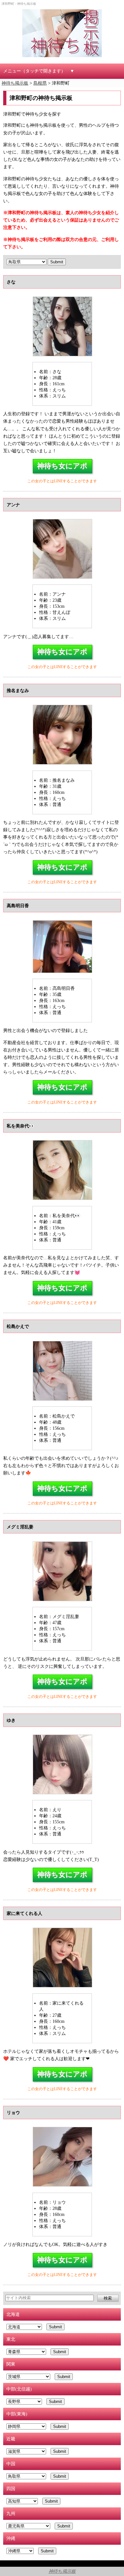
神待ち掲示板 (62, 2571)
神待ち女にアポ (62, 466)
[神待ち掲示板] (62, 33)
